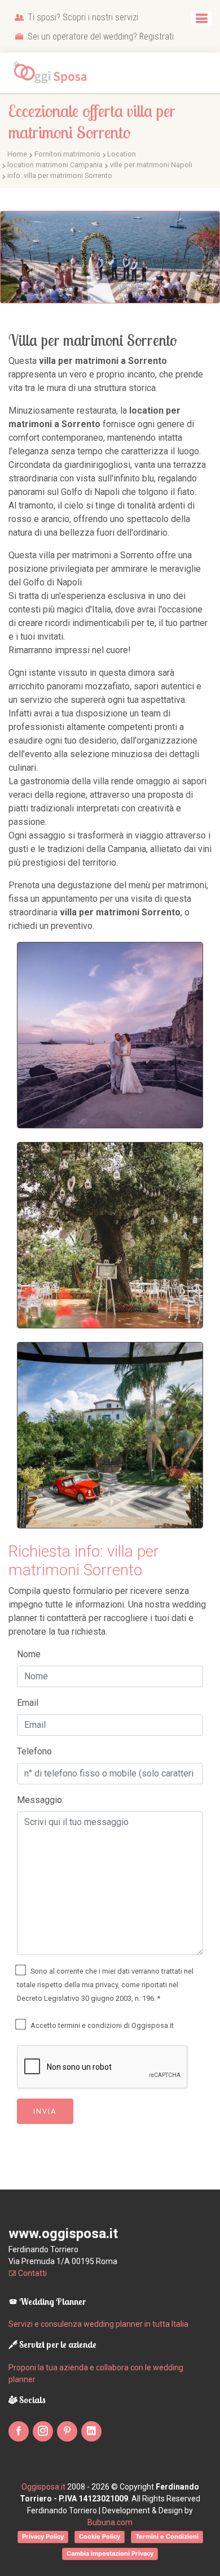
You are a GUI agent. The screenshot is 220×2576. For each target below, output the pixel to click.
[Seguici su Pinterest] (67, 2431)
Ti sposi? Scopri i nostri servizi (82, 17)
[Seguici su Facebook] (19, 2431)
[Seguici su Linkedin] (91, 2431)
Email (28, 1703)
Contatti (32, 2273)
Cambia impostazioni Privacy (110, 2553)
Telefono (34, 1751)
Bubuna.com (110, 2522)
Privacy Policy (43, 2536)
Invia (45, 2111)
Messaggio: (40, 1800)
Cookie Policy (100, 2536)
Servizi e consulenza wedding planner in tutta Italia (98, 2324)
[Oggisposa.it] (54, 73)
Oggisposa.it (43, 2487)
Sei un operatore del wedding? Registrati (100, 36)
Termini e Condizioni (167, 2536)
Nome (29, 1654)
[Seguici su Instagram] (43, 2431)
